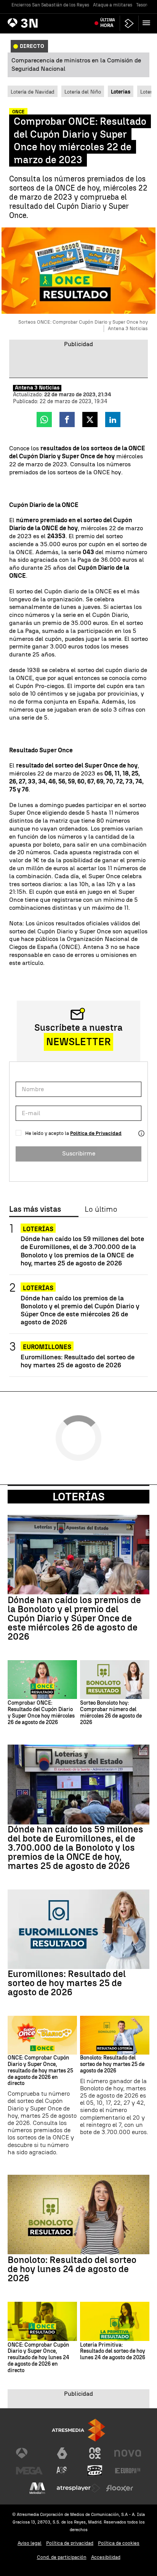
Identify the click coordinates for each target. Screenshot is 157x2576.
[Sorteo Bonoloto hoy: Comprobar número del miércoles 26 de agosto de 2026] (115, 1680)
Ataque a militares (113, 5)
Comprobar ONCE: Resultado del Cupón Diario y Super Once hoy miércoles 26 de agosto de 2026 (41, 1713)
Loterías (38, 1229)
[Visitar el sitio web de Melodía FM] (37, 2488)
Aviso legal (30, 2543)
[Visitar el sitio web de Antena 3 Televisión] (29, 2453)
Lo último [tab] (101, 1209)
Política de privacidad (70, 2543)
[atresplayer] (129, 23)
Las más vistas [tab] (35, 1209)
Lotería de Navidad (33, 92)
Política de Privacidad (96, 1133)
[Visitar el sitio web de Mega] (29, 2471)
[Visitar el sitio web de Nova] (128, 2453)
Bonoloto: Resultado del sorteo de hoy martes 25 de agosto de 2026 (112, 2064)
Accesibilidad (106, 2557)
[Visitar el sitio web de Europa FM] (128, 2471)
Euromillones (47, 1347)
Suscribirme (79, 1153)
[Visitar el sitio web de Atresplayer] (78, 2488)
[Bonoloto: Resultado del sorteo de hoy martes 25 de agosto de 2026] (115, 2035)
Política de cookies (119, 2543)
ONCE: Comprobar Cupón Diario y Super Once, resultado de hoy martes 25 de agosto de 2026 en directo (40, 2071)
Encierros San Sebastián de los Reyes (50, 5)
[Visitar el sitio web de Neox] (95, 2453)
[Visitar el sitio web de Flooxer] (120, 2488)
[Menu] (148, 23)
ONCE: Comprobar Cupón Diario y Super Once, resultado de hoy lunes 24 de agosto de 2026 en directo (38, 2358)
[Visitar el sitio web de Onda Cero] (95, 2471)
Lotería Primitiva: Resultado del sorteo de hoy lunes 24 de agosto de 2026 (113, 2352)
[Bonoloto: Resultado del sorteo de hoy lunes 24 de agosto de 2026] (78, 2214)
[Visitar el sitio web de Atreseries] (62, 2471)
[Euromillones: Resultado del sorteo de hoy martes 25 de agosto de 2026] (78, 1929)
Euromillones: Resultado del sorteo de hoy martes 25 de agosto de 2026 (78, 1361)
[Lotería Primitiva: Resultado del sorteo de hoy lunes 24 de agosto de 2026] (115, 2321)
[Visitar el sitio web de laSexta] (62, 2453)
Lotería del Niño (83, 92)
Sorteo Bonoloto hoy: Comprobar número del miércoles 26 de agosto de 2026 (111, 1713)
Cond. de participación (62, 2557)
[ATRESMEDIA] (78, 2430)
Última (108, 23)
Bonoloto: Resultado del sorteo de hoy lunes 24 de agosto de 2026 (72, 2269)
